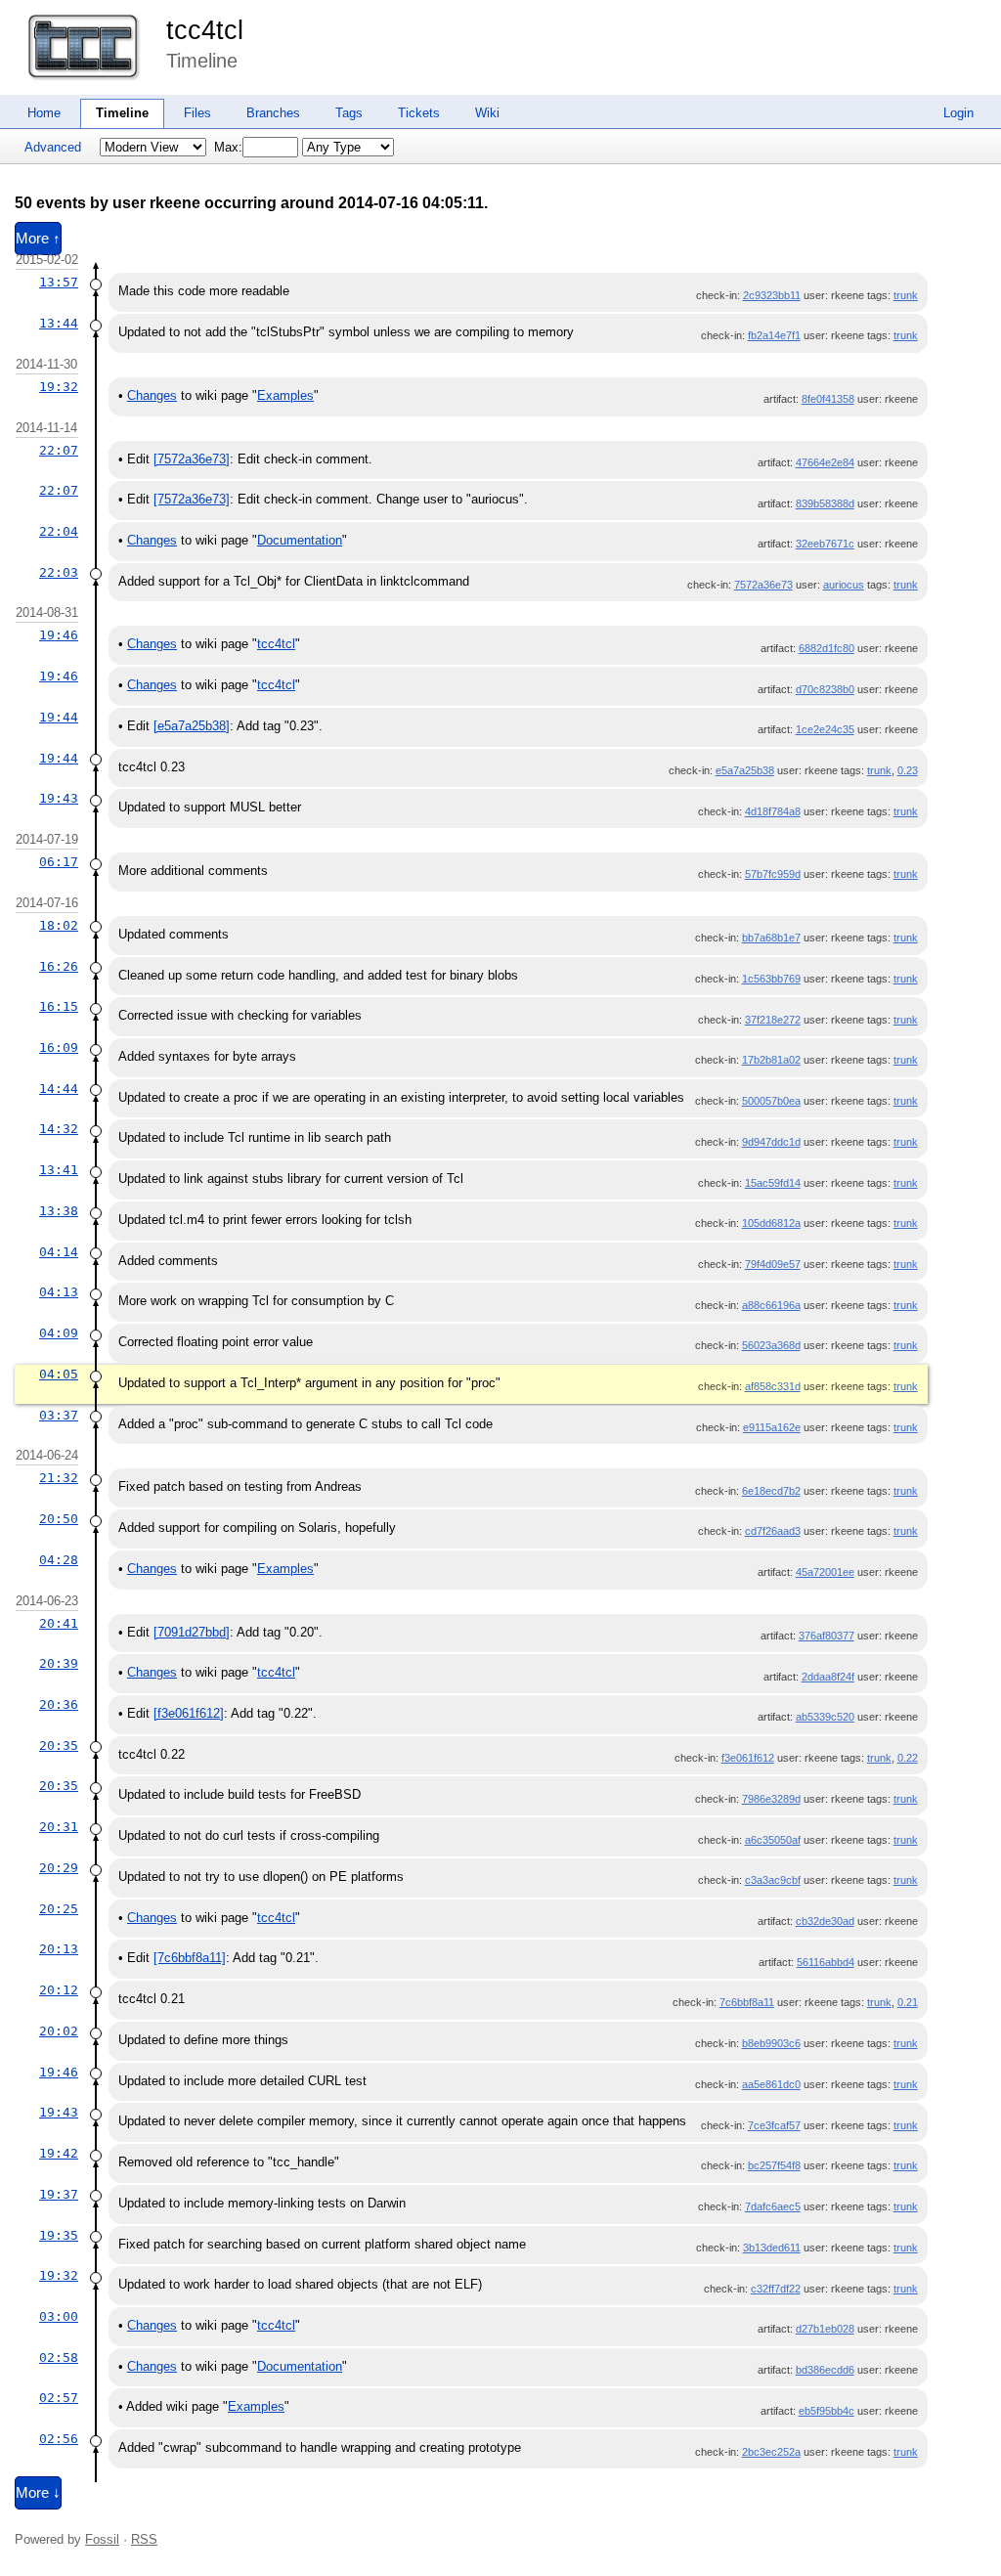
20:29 (59, 1868)
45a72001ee (825, 1572)
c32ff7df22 (776, 2289)
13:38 (59, 1211)
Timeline (122, 113)
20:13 (59, 1949)
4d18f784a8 (773, 811)
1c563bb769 (771, 979)
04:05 (59, 1374)
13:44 (59, 323)
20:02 (59, 2031)
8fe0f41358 (828, 399)
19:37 (59, 2194)
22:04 (59, 531)
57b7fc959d (773, 874)
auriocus (844, 585)
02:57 (59, 2398)
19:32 (59, 387)
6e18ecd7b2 (771, 1491)
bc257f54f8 (774, 2165)
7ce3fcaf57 (774, 2125)
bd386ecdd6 (825, 2370)
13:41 (59, 1170)
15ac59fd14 (773, 1183)
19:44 (59, 717)
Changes (152, 395)
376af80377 (827, 1636)
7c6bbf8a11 (747, 2002)
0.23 (908, 770)
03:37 (59, 1415)
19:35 (59, 2235)
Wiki (487, 113)
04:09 (59, 1333)
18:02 (59, 925)
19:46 (59, 635)
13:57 (59, 282)
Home (44, 113)
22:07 (59, 450)
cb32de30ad (825, 1921)
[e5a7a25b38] (192, 726)
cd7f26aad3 (773, 1531)
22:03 (59, 572)
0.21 (908, 2002)
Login (958, 113)
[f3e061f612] (189, 1713)
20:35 (59, 1746)
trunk (906, 295)
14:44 (59, 1089)
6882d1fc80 (827, 648)
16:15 (59, 1006)
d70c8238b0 (825, 689)
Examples (285, 395)
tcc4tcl (205, 30)
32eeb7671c (825, 544)
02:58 (59, 2358)
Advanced (53, 147)
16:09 (59, 1048)
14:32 (59, 1129)
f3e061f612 (748, 1758)
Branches (273, 113)
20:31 (59, 1827)
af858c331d (773, 1386)
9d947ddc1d (771, 1142)
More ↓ (38, 2493)
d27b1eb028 (825, 2329)
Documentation (300, 540)
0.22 (908, 1758)
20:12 (59, 1990)
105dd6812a (771, 1223)
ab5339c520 (825, 1717)
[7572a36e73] (192, 459)
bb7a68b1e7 (771, 938)
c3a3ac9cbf (773, 1880)
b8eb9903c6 (771, 2043)
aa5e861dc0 (771, 2084)
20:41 (59, 1623)
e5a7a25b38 (745, 770)
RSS (144, 2539)
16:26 (59, 966)
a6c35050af (773, 1840)
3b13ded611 (772, 2248)
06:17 (59, 862)
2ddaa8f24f (828, 1677)
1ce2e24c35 (825, 729)
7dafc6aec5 (773, 2206)
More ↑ (38, 239)
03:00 (59, 2316)
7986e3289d (771, 1799)
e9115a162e (772, 1427)
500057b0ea (771, 1101)
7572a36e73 (763, 585)
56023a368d (771, 1345)
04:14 (59, 1252)
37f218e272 (773, 1020)
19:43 (59, 798)
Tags (349, 113)
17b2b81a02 (771, 1060)
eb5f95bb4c (827, 2411)
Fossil (102, 2539)
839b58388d (825, 503)
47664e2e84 (825, 462)
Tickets (419, 113)
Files (197, 113)
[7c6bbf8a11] (190, 1958)
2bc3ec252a (771, 2452)
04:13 (59, 1292)
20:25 (59, 1909)
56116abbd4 (826, 1962)
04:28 (59, 1560)
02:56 (59, 2439)
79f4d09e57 (773, 1264)
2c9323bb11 (772, 295)
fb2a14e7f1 (774, 335)
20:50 (59, 1519)
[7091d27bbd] (192, 1632)
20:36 (59, 1704)
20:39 (59, 1663)
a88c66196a (771, 1305)
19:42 (59, 2153)
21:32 (59, 1478)
